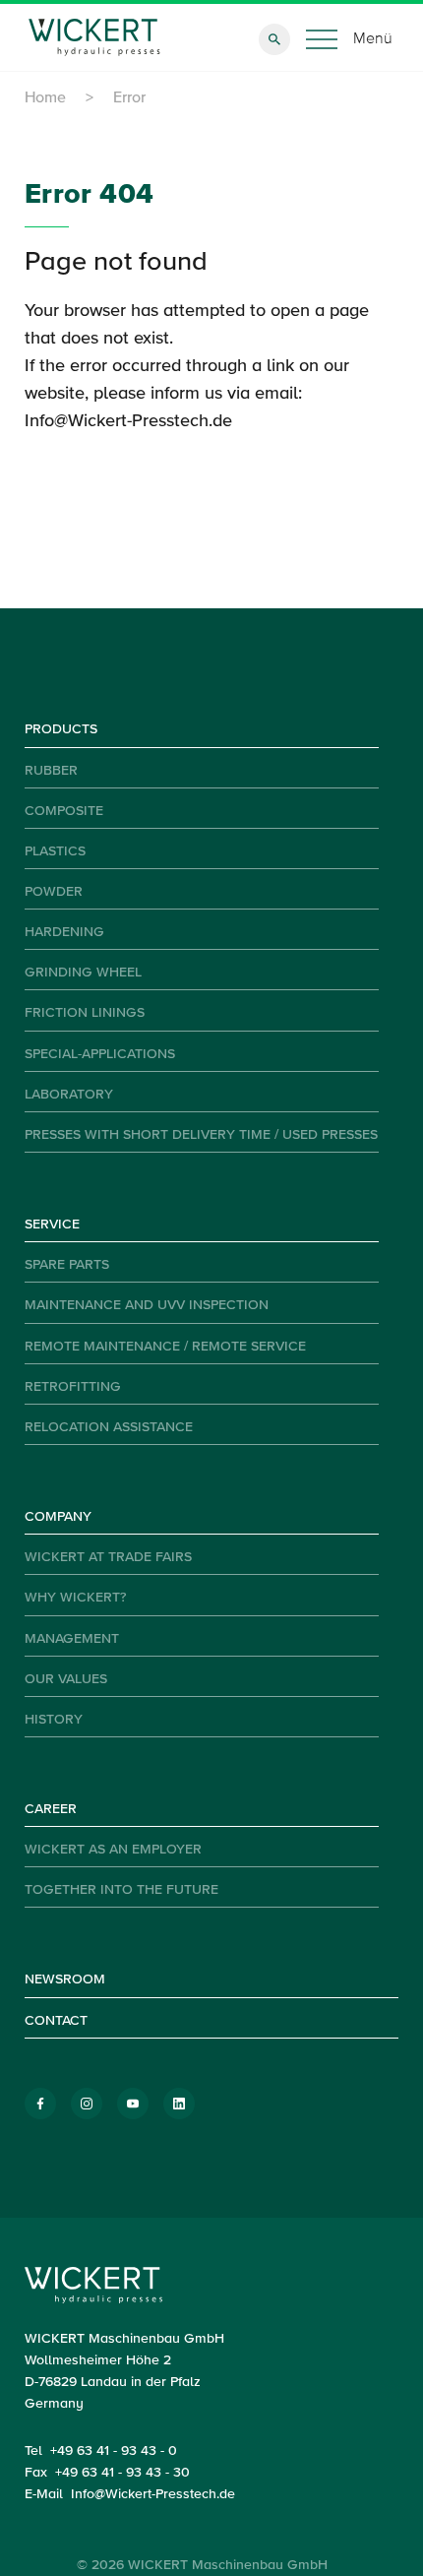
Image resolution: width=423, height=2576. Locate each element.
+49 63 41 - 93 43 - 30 (122, 2473)
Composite (64, 811)
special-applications (100, 1054)
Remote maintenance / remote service (165, 1347)
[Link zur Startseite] (95, 37)
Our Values (66, 1679)
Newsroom (65, 1979)
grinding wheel (83, 973)
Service (52, 1225)
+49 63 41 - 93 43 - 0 (114, 2451)
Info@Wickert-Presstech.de (128, 421)
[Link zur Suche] (274, 39)
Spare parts (67, 1265)
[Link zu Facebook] (40, 2104)
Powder (54, 892)
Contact (56, 2021)
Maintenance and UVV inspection (147, 1305)
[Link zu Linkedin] (179, 2104)
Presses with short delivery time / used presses (201, 1135)
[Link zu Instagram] (87, 2104)
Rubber (51, 771)
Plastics (55, 851)
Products (61, 729)
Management (72, 1639)
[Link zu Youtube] (133, 2104)
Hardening (64, 932)
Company (58, 1517)
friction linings (85, 1013)
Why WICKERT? (75, 1598)
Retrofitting (73, 1387)
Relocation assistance (109, 1427)
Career (51, 1809)
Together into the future (121, 1890)
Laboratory (69, 1095)
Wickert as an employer (113, 1850)
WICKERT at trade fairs (108, 1557)
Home (45, 98)
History (54, 1720)
